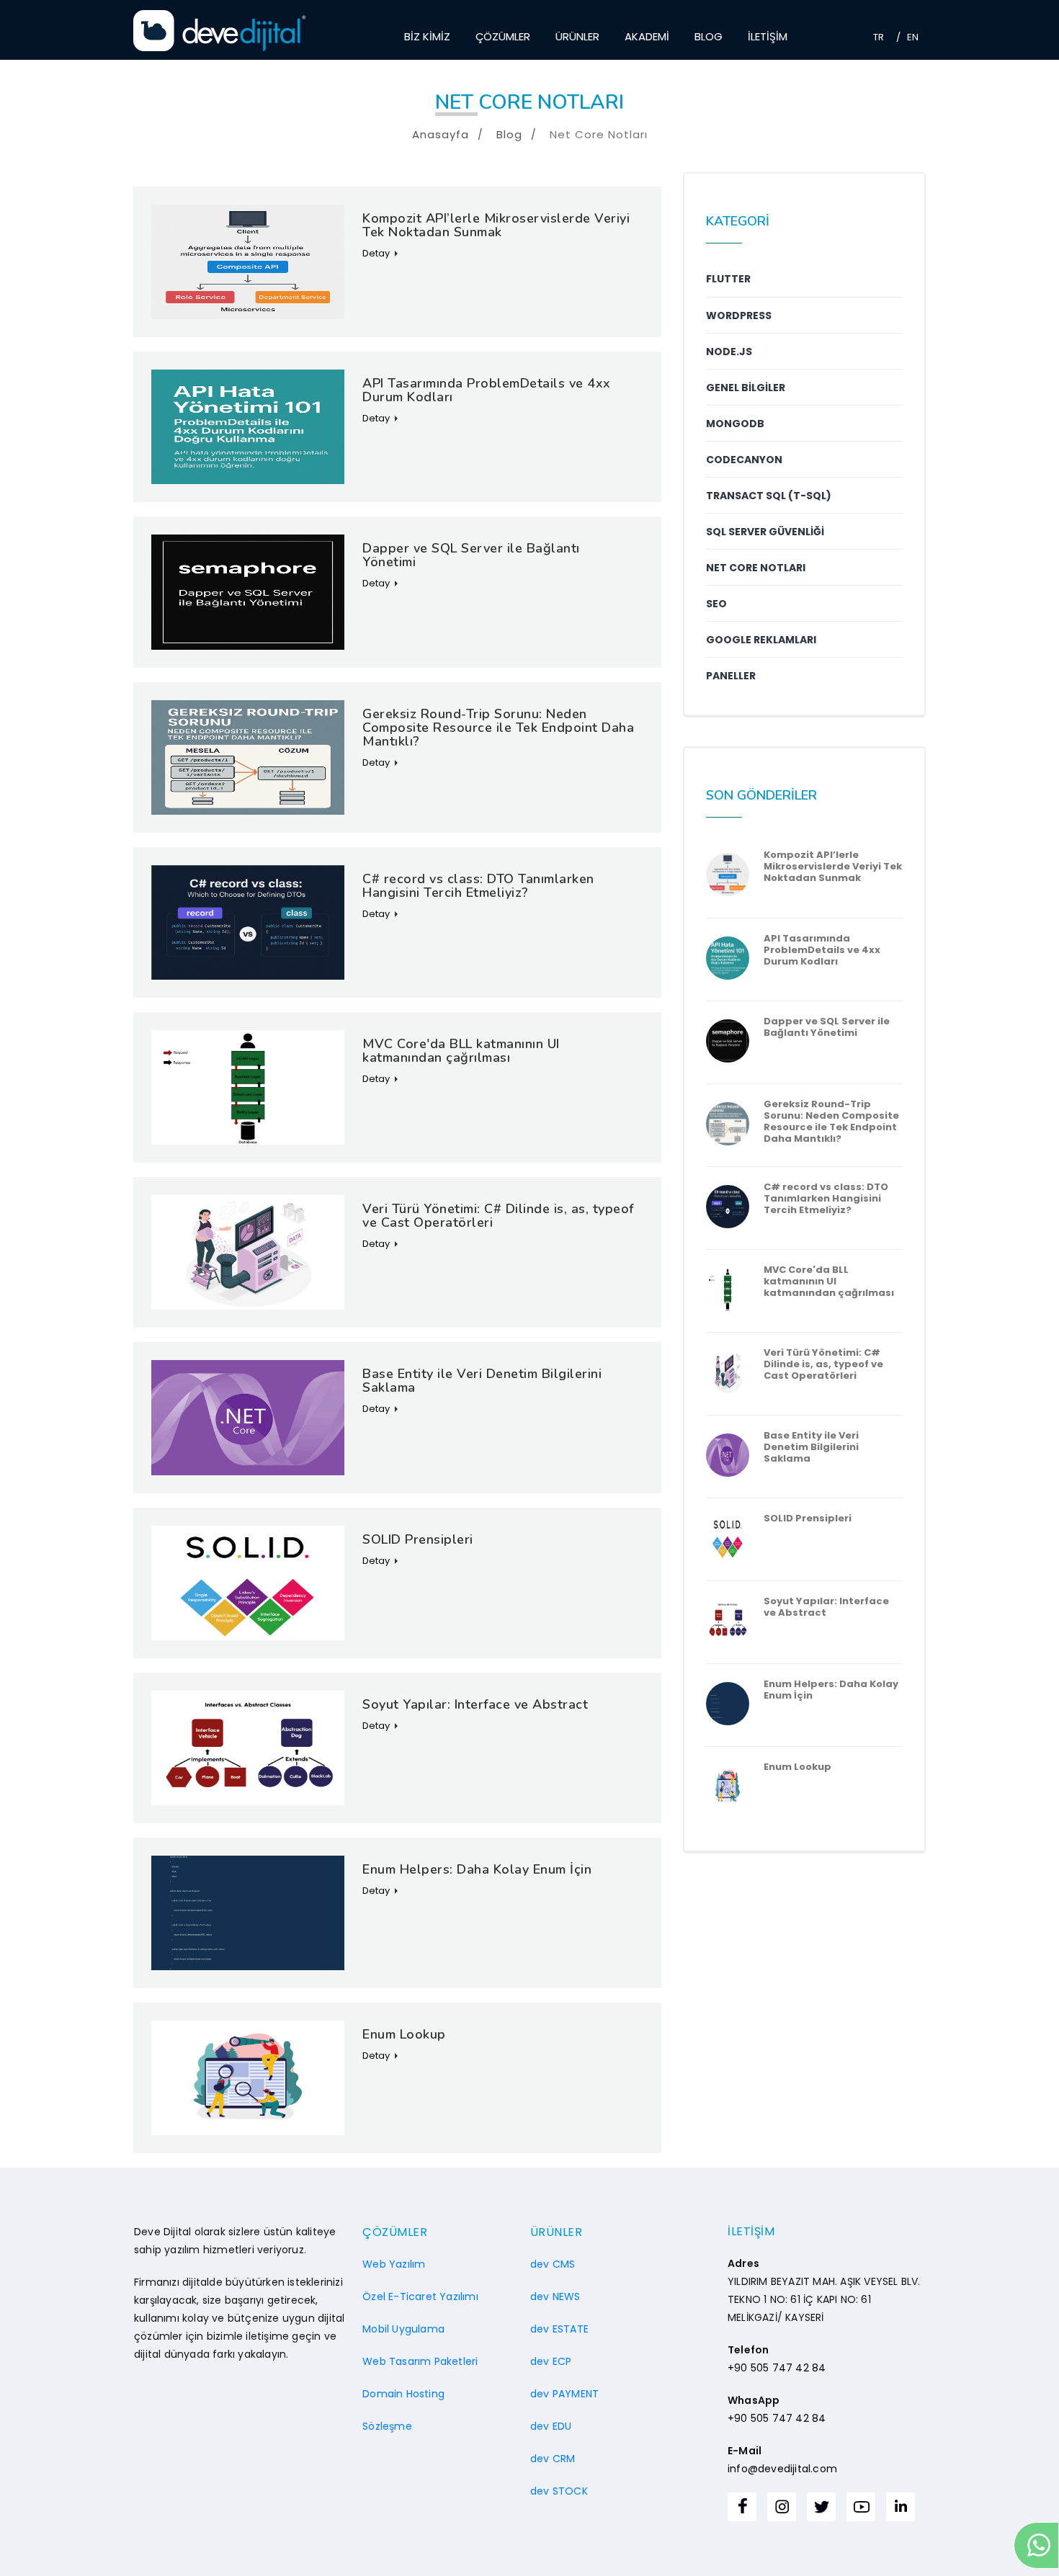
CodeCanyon (744, 460)
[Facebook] (742, 2507)
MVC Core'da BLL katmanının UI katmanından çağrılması (829, 1282)
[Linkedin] (901, 2507)
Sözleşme (387, 2426)
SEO (716, 604)
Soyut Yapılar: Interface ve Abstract (826, 1607)
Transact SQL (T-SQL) (769, 496)
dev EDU (551, 2426)
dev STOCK (559, 2491)
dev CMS (553, 2264)
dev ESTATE (559, 2329)
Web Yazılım (394, 2264)
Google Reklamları (761, 640)
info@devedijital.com (782, 2469)
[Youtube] (861, 2507)
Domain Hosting (403, 2394)
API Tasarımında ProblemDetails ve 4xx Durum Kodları (822, 950)
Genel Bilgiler (746, 388)
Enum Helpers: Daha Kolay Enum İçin (831, 1690)
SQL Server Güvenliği (765, 532)
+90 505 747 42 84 (777, 2368)
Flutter (728, 279)
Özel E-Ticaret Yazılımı (420, 2297)
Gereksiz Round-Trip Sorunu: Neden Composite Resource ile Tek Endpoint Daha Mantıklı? (831, 1122)
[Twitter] (821, 2507)
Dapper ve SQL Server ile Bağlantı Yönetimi (827, 1027)
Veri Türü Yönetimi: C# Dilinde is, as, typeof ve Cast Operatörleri (823, 1364)
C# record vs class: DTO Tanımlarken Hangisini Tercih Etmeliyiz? (826, 1199)
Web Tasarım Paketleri (420, 2361)
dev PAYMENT (564, 2394)
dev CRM (553, 2459)
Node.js (729, 352)
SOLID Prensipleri (808, 1519)
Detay (376, 253)
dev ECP (551, 2361)
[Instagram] (782, 2507)
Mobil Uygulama (403, 2329)
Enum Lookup (797, 1767)
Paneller (731, 676)
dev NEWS (555, 2297)
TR (879, 37)
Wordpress (739, 316)
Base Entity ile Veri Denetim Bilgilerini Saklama (811, 1447)
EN (913, 37)
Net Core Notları (756, 568)
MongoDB (735, 424)
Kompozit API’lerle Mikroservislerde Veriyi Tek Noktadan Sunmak (833, 867)
